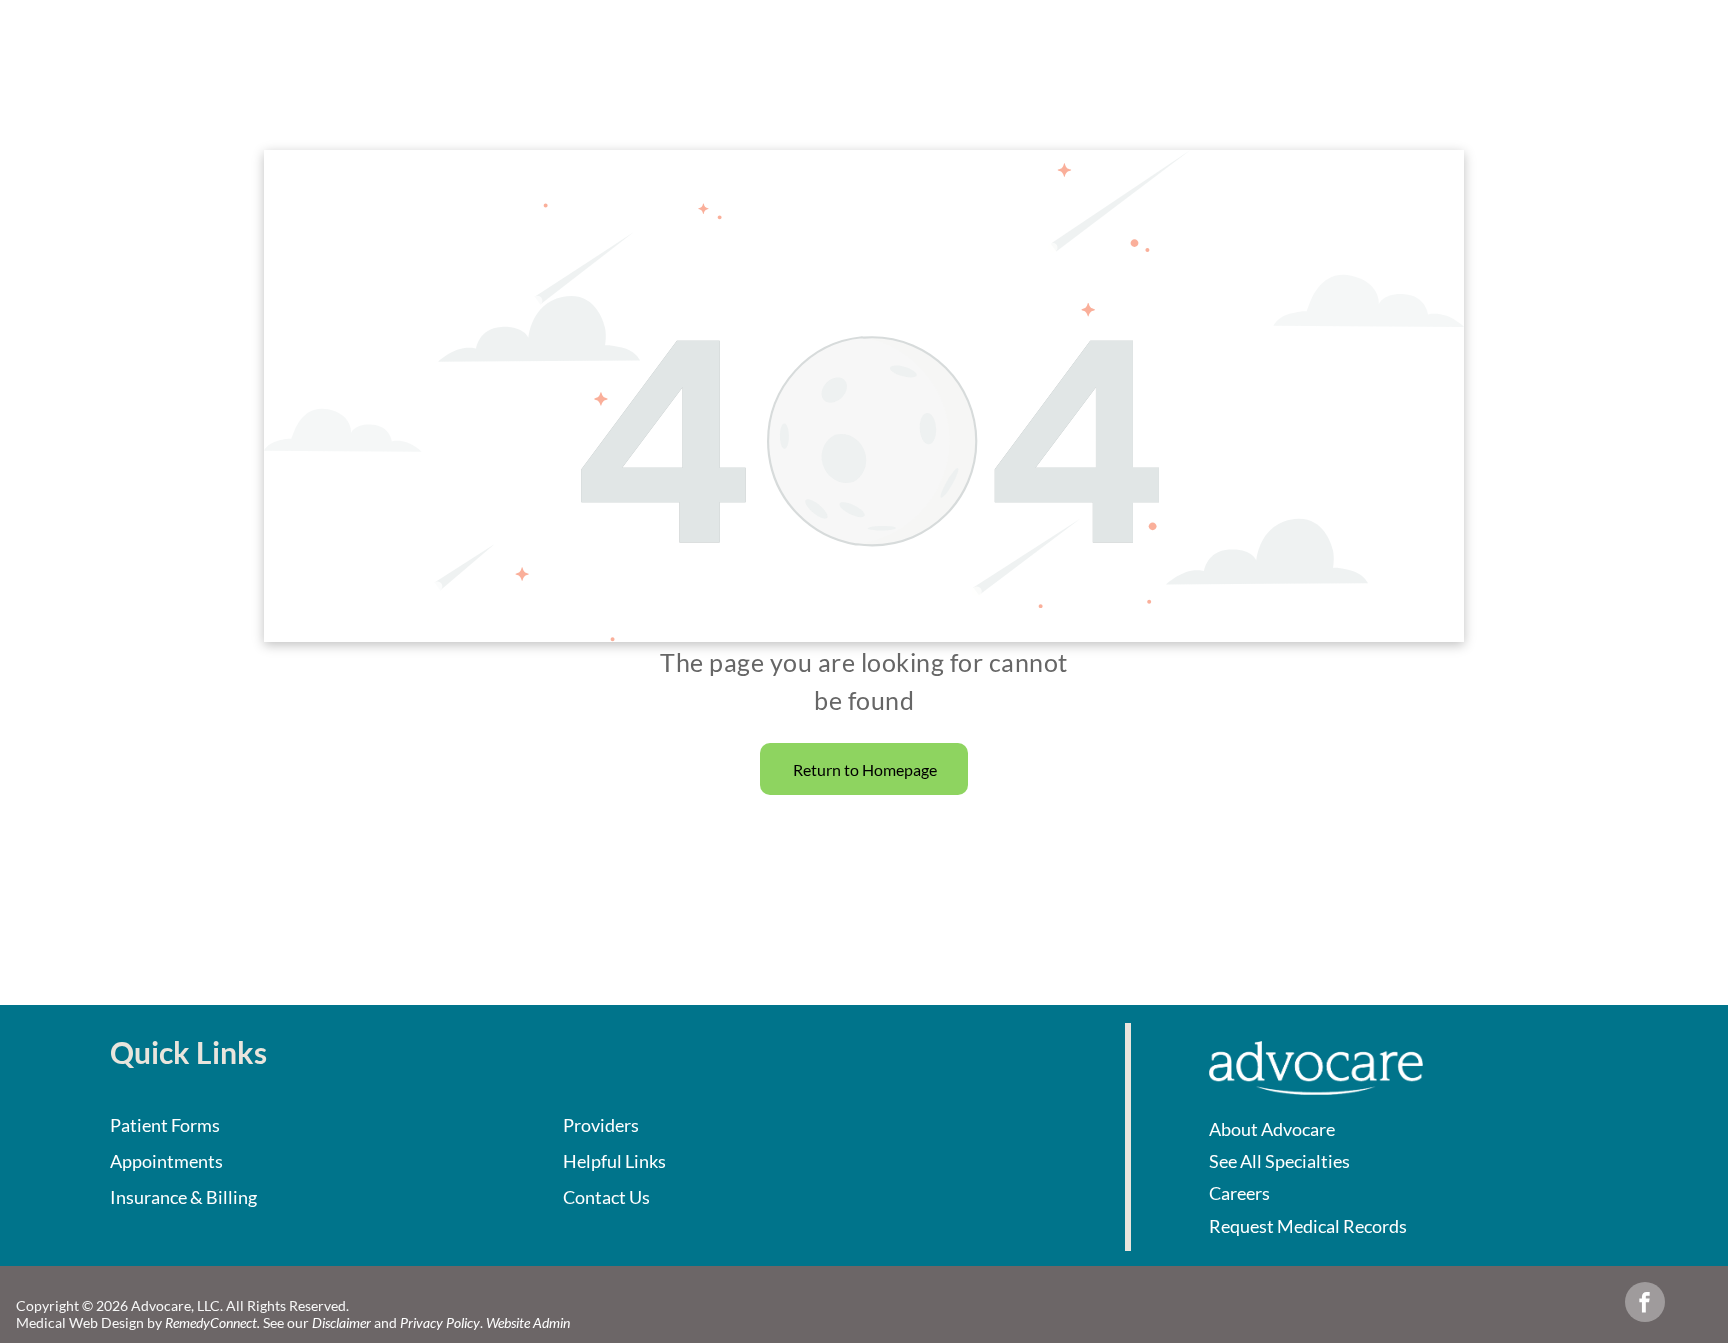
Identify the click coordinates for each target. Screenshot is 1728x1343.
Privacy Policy (440, 1322)
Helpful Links (614, 1161)
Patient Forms (165, 1125)
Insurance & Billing (183, 1197)
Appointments (166, 1161)
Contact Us (606, 1197)
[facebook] (1645, 1304)
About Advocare (1272, 1129)
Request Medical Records (1308, 1226)
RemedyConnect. (212, 1322)
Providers (601, 1125)
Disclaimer (341, 1322)
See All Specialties (1279, 1161)
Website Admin (528, 1322)
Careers (1239, 1193)
